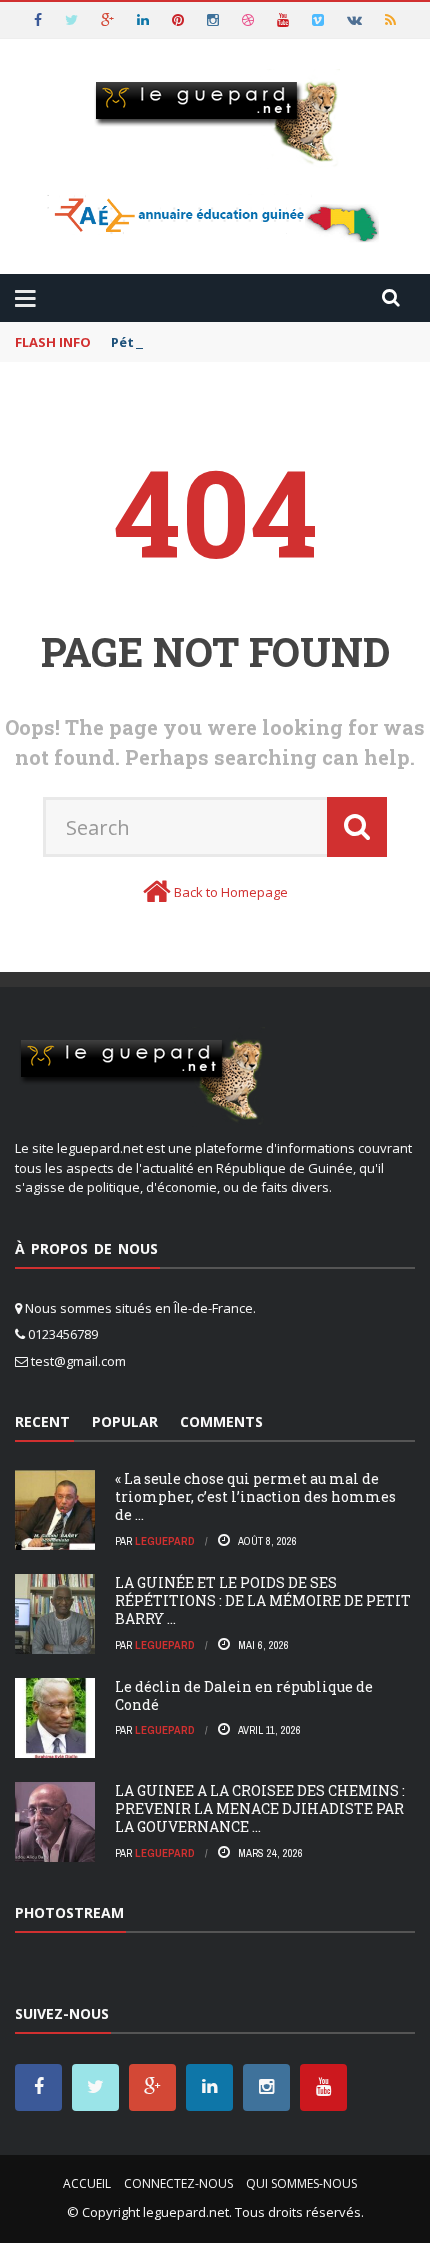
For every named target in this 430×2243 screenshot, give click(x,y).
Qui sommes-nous (301, 2183)
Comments (221, 1421)
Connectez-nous (178, 2183)
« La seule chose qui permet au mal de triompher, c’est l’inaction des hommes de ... (255, 1496)
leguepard (165, 1541)
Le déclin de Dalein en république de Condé (244, 1695)
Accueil (87, 2183)
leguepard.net (186, 2212)
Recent (42, 1421)
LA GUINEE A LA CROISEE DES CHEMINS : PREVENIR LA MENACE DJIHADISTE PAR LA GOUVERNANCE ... (260, 1808)
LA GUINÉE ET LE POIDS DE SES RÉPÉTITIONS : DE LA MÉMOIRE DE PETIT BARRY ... (263, 1600)
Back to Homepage (231, 892)
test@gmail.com (78, 1361)
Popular (125, 1421)
